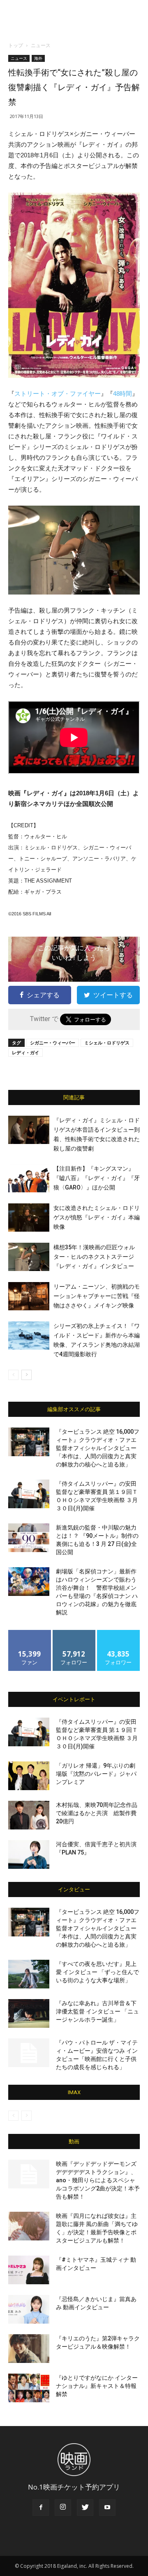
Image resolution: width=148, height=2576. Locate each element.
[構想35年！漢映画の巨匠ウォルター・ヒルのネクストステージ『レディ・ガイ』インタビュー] (29, 1257)
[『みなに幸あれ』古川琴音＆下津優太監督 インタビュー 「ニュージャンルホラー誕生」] (29, 2013)
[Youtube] (107, 2508)
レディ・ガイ (25, 1052)
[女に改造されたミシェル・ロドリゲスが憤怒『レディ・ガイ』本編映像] (29, 1218)
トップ (16, 45)
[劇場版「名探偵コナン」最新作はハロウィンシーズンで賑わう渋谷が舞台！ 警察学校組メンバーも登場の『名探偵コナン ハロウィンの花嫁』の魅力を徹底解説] (29, 1582)
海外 (38, 58)
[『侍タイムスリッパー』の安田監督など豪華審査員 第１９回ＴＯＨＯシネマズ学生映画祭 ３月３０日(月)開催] (29, 1494)
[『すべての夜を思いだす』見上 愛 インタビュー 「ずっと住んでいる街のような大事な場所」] (29, 1974)
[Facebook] (41, 2508)
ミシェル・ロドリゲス (107, 1043)
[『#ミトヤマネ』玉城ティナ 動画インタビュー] (29, 2270)
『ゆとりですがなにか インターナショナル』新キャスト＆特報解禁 (97, 2386)
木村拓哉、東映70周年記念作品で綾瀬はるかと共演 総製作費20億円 (97, 1813)
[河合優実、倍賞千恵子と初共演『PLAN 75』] (29, 1854)
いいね (30, 1633)
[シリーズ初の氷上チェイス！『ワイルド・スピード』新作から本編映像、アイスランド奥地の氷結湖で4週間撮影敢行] (29, 1336)
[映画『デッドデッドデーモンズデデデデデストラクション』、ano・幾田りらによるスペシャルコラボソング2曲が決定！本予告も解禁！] (29, 2174)
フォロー (74, 1633)
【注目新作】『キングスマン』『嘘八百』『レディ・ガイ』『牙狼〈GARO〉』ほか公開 (97, 1178)
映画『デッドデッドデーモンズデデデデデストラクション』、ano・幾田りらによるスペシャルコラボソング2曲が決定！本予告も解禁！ (98, 2180)
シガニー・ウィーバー (53, 1043)
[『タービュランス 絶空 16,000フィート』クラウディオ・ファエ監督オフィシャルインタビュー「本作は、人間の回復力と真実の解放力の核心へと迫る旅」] (29, 1442)
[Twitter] (85, 2508)
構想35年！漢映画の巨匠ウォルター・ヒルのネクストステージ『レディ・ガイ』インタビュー (94, 1257)
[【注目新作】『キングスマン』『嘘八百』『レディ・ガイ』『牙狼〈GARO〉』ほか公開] (29, 1178)
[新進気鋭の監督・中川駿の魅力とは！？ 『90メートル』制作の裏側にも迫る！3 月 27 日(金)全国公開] (29, 1538)
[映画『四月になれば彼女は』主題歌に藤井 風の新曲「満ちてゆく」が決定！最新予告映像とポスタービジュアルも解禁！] (29, 2226)
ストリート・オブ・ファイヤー (58, 394)
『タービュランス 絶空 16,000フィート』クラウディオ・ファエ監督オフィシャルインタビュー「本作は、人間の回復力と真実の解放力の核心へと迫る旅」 (98, 1448)
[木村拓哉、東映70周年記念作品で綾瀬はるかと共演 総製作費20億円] (29, 1815)
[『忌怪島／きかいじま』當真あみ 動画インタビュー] (29, 2309)
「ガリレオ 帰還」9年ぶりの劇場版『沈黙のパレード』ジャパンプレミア (96, 1774)
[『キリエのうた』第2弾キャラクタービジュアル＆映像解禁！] (29, 2349)
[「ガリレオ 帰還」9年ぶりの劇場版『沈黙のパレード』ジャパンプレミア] (29, 1776)
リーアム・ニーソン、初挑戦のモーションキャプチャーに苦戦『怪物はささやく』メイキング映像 (97, 1296)
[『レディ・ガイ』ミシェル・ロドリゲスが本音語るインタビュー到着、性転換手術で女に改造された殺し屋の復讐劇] (29, 1130)
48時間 (123, 394)
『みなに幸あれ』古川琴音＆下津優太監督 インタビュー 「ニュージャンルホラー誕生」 (97, 2011)
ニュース (41, 45)
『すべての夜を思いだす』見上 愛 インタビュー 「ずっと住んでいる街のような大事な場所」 (97, 1972)
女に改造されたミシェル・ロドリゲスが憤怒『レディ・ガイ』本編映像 (97, 1217)
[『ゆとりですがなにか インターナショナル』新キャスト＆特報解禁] (29, 2388)
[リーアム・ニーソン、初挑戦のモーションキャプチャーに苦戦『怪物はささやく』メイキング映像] (29, 1296)
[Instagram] (63, 2508)
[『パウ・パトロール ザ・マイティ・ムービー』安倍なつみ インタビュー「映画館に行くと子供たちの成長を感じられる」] (29, 2053)
